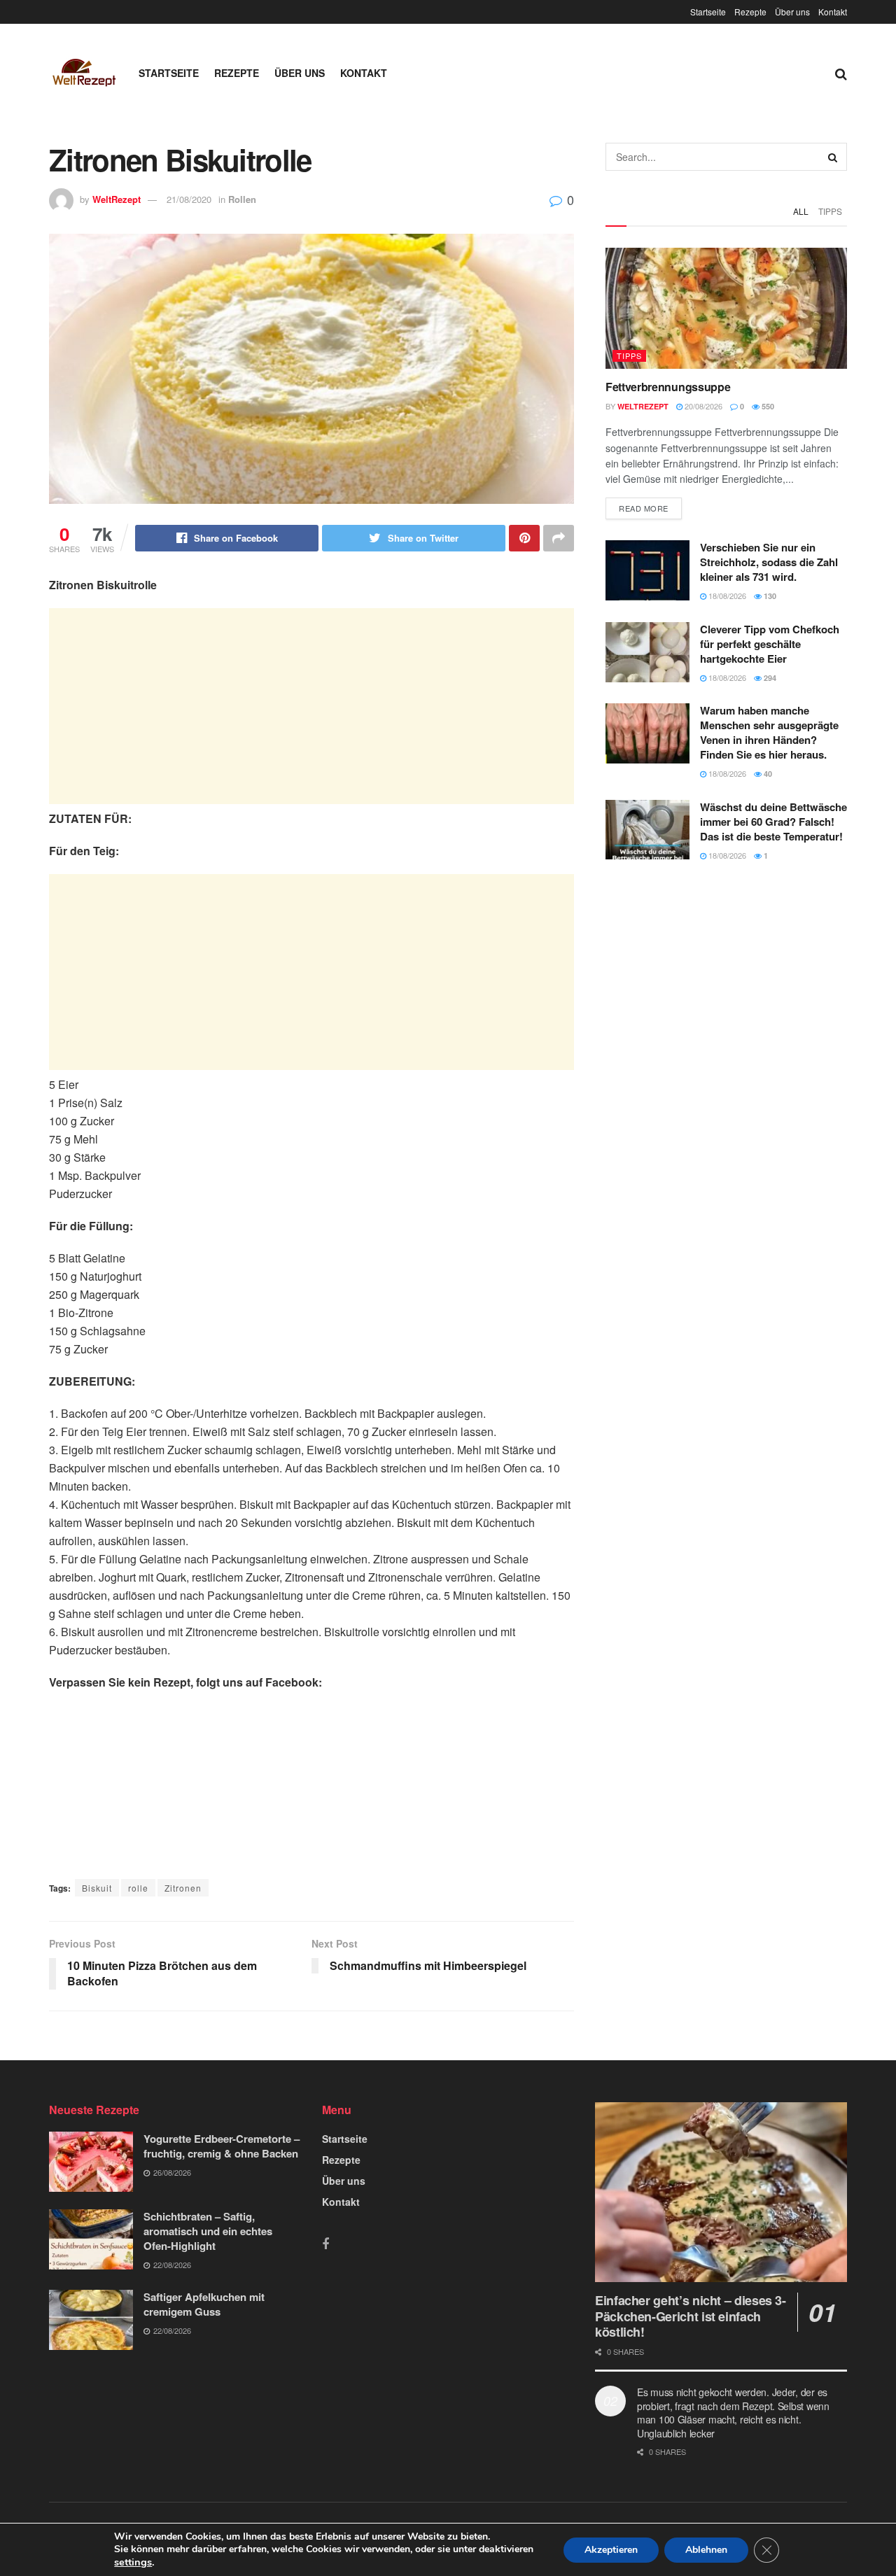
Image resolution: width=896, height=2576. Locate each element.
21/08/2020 (189, 199)
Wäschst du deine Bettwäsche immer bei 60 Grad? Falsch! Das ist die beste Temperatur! (773, 822)
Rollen (242, 199)
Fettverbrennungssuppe (668, 387)
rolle (138, 1888)
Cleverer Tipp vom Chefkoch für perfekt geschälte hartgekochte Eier (770, 644)
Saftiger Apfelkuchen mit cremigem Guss (204, 2304)
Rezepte (750, 12)
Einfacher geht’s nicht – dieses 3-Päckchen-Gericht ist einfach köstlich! (691, 2316)
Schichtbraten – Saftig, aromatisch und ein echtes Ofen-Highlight (208, 2231)
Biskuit (97, 1888)
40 (767, 774)
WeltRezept (117, 199)
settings (133, 2562)
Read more (644, 508)
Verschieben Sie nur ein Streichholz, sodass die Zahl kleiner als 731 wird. (769, 562)
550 (767, 406)
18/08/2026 (726, 596)
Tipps (830, 211)
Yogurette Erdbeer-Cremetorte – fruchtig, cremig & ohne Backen (222, 2146)
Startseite (708, 12)
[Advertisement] (311, 706)
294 (769, 678)
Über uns (792, 12)
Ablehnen (706, 2550)
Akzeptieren (611, 2550)
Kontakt (833, 12)
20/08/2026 (702, 406)
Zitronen (183, 1888)
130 (769, 596)
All (801, 211)
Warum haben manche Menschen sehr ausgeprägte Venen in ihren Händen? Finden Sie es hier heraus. (769, 732)
